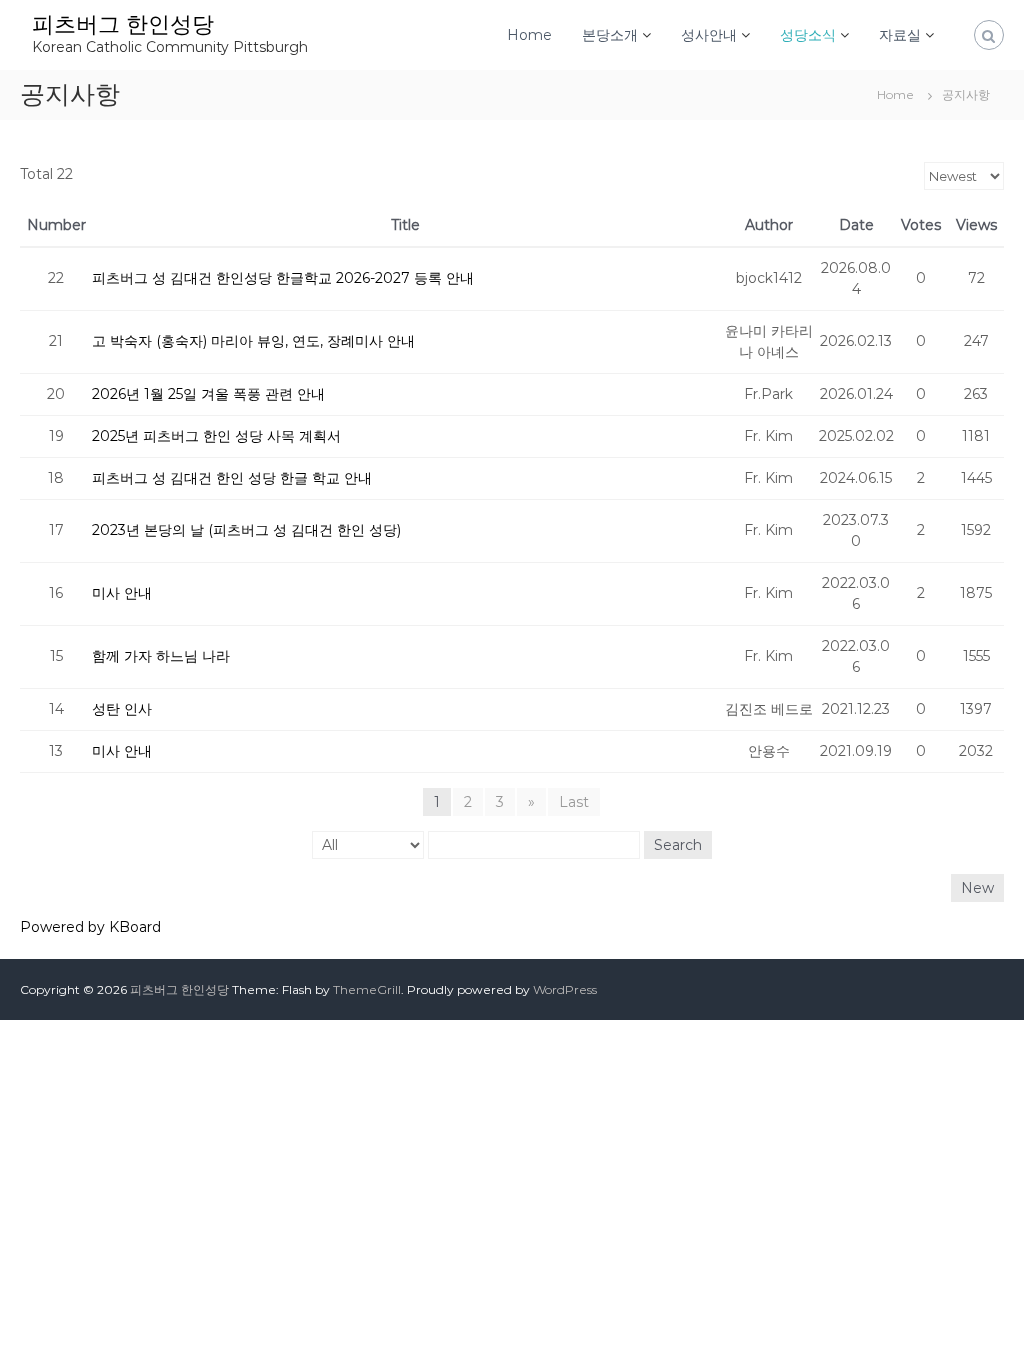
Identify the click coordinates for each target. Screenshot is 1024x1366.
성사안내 (709, 35)
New (977, 888)
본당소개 (610, 35)
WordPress (565, 989)
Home (529, 35)
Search (678, 845)
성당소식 (808, 35)
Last (574, 802)
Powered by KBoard (90, 927)
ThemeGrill (367, 989)
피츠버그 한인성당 (123, 24)
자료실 (900, 35)
